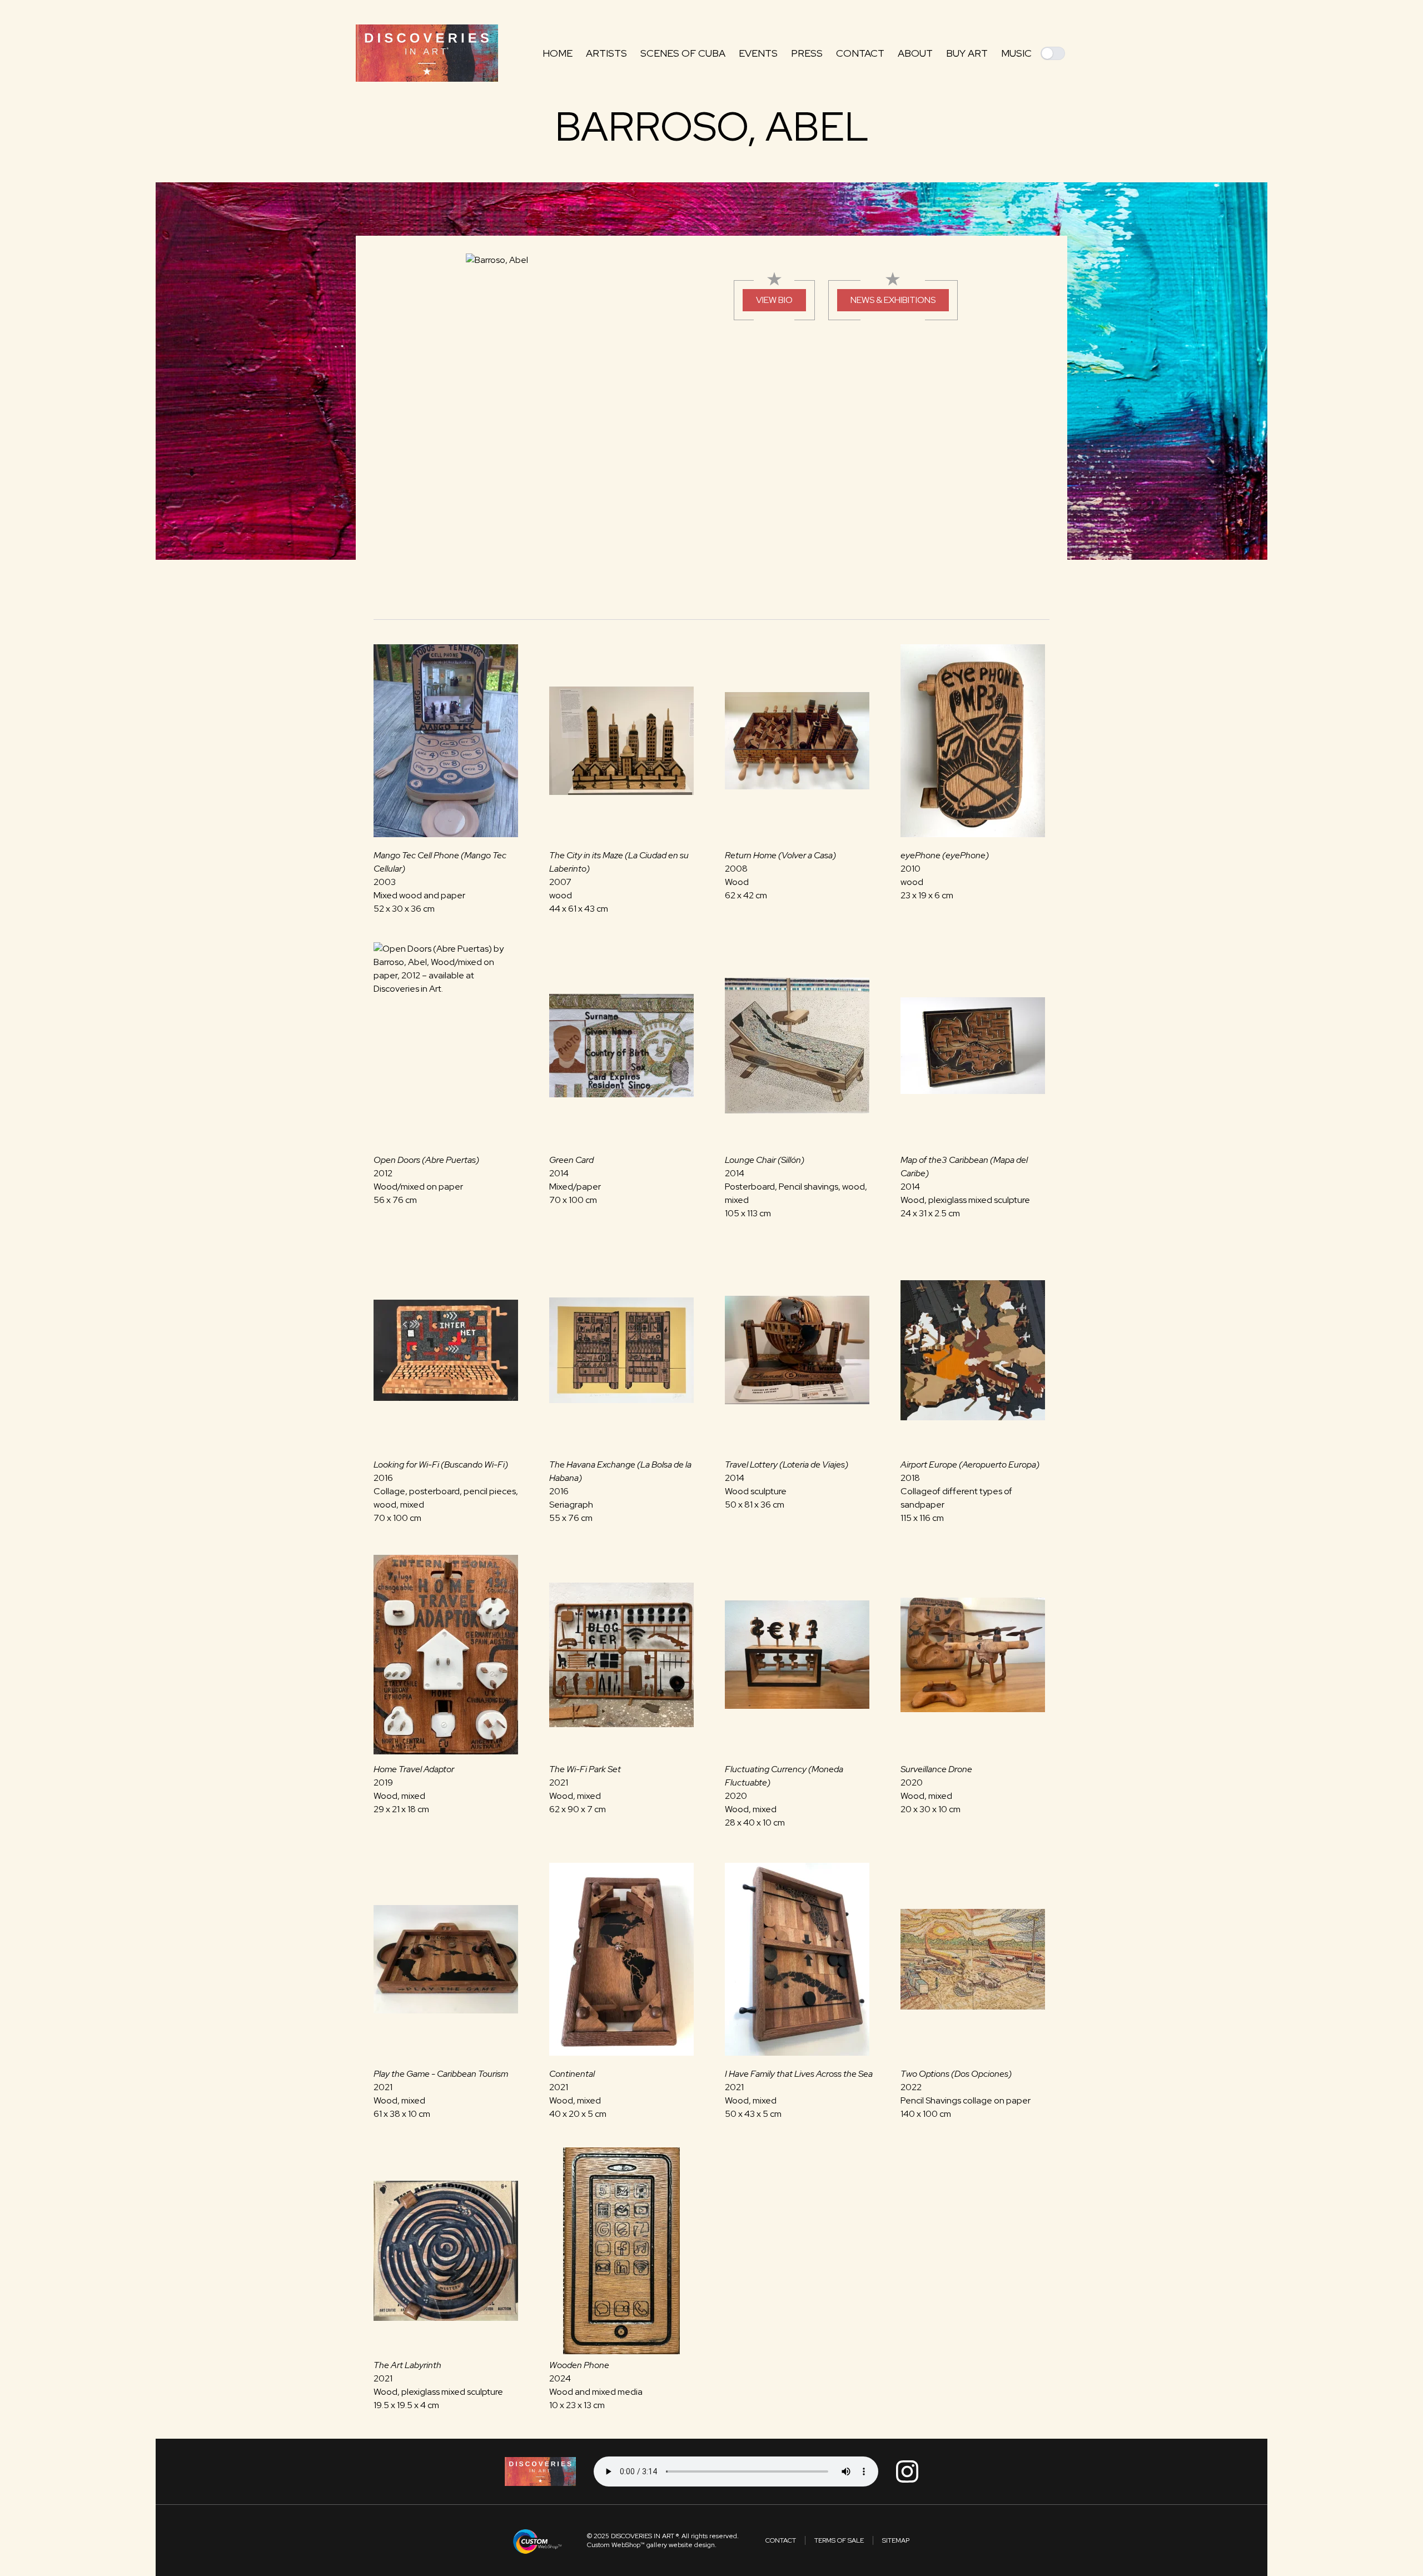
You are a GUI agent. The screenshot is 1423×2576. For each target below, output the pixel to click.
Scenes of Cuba (683, 53)
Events (758, 53)
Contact (860, 53)
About (915, 53)
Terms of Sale (839, 2540)
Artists (606, 53)
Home (558, 53)
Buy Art (967, 53)
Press (807, 53)
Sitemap (896, 2540)
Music (1016, 53)
